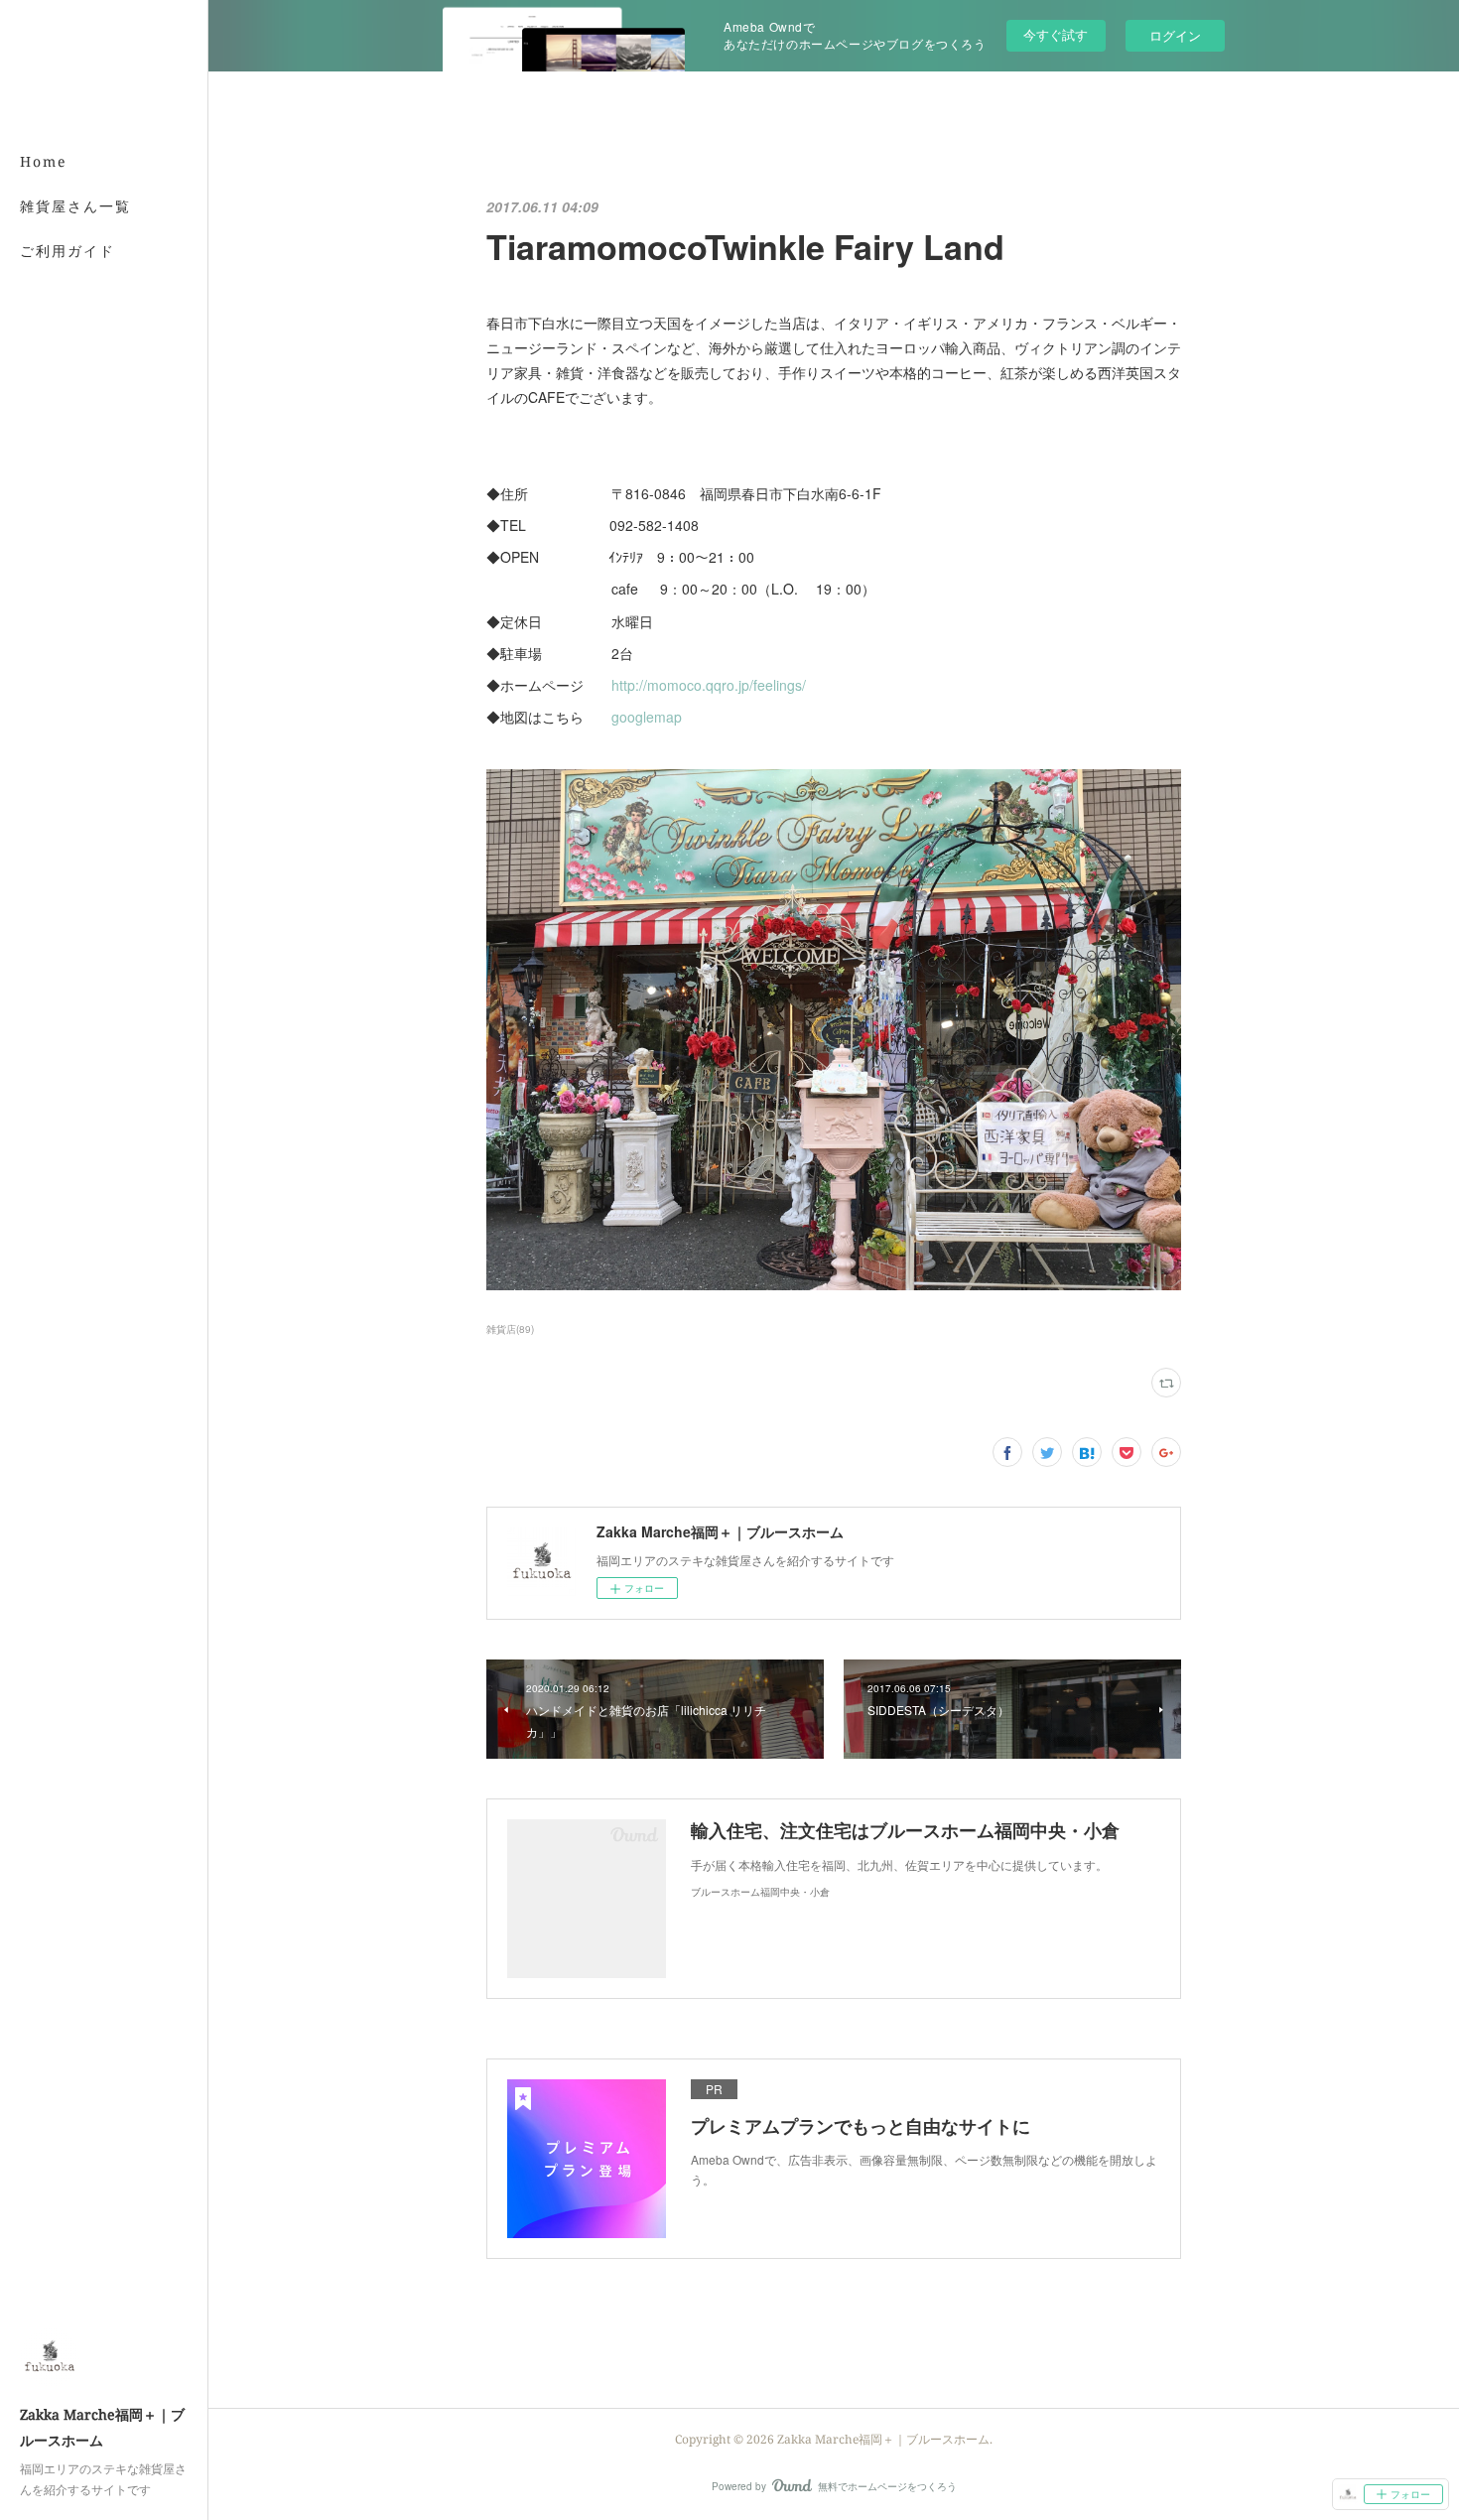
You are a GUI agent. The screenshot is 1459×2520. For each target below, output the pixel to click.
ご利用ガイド (67, 251)
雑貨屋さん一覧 (75, 206)
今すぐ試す (1056, 34)
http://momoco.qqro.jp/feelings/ (709, 685)
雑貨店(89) (510, 1329)
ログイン (1175, 35)
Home (44, 161)
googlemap (647, 717)
